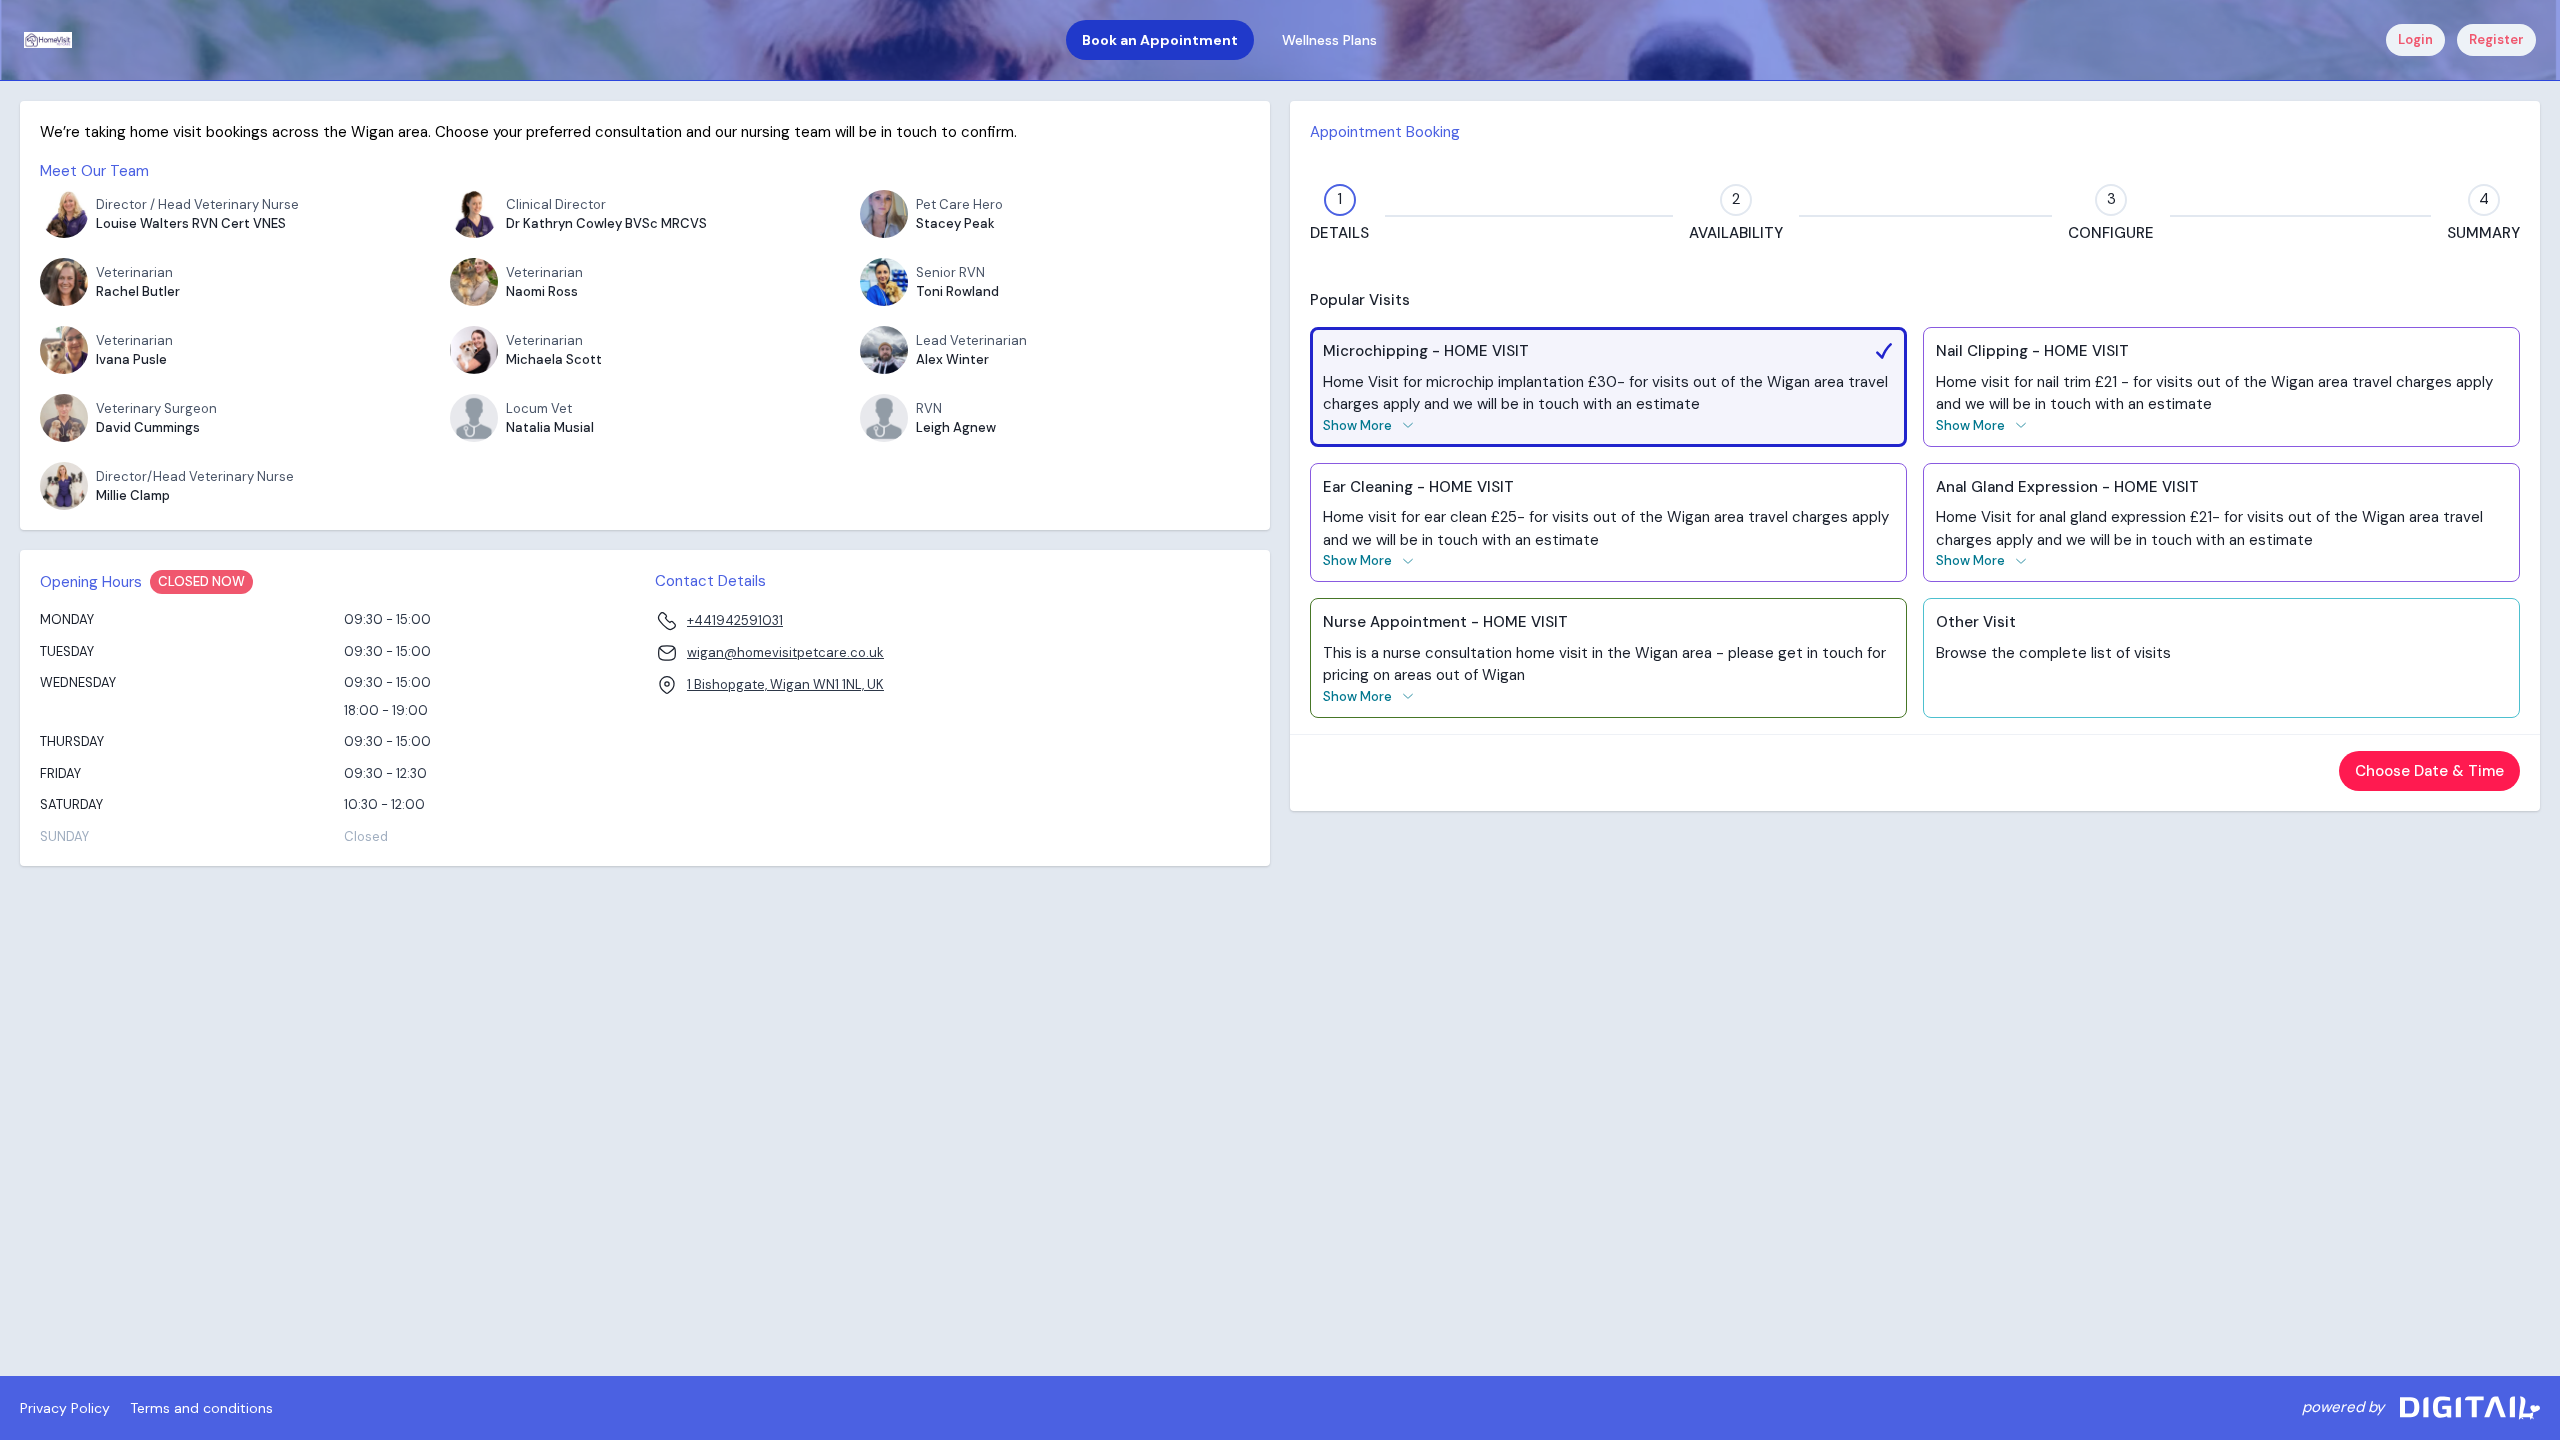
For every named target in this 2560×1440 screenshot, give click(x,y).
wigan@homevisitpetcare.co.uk (785, 652)
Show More (1357, 425)
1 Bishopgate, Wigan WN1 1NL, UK (785, 684)
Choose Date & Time (2429, 771)
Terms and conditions (201, 1408)
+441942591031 (735, 620)
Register (2496, 39)
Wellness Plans (1329, 40)
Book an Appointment (1160, 40)
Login (2415, 39)
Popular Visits (1360, 300)
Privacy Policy (65, 1408)
